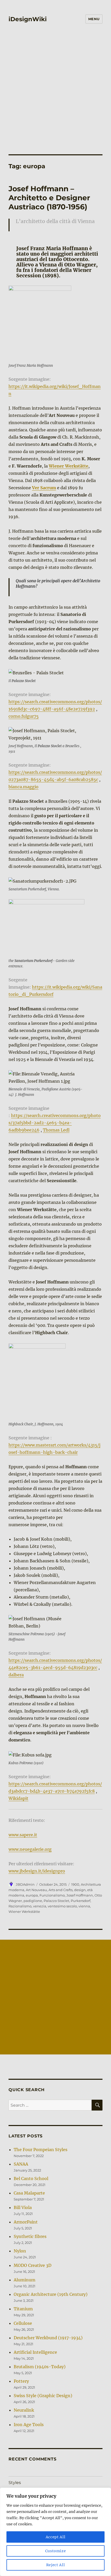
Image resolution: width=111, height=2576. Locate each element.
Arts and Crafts (61, 1890)
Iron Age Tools (29, 2425)
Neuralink (24, 2410)
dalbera (16, 1675)
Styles (15, 2483)
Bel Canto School (31, 2178)
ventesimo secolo (62, 1906)
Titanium (23, 2309)
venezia (40, 1906)
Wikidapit (18, 1798)
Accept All (56, 2537)
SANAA (21, 2164)
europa (32, 1895)
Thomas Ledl (56, 1130)
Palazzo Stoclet (56, 1901)
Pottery (21, 2381)
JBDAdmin (25, 1884)
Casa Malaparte (29, 2193)
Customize (56, 2551)
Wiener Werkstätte (69, 466)
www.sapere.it (23, 1835)
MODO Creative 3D (33, 2265)
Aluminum (25, 2280)
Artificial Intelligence (35, 2352)
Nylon (20, 2251)
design (80, 1890)
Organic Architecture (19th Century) (51, 2294)
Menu (94, 19)
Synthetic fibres (30, 2236)
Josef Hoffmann (80, 1895)
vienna (84, 1906)
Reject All (56, 2565)
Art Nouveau (36, 1890)
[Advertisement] (55, 96)
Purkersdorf (81, 1901)
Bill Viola (23, 2207)
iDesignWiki (28, 19)
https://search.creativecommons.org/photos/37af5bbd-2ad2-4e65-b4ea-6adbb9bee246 (55, 1123)
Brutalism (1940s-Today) (40, 2367)
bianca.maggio (23, 787)
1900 (75, 1884)
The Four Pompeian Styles (41, 2150)
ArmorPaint (26, 2222)
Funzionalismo (52, 1895)
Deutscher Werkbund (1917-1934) (48, 2338)
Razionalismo (20, 1906)
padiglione (33, 1901)
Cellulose (23, 2323)
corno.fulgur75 (24, 716)
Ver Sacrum (44, 488)
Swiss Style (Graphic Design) (43, 2396)
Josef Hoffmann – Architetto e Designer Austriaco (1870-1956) (49, 198)
